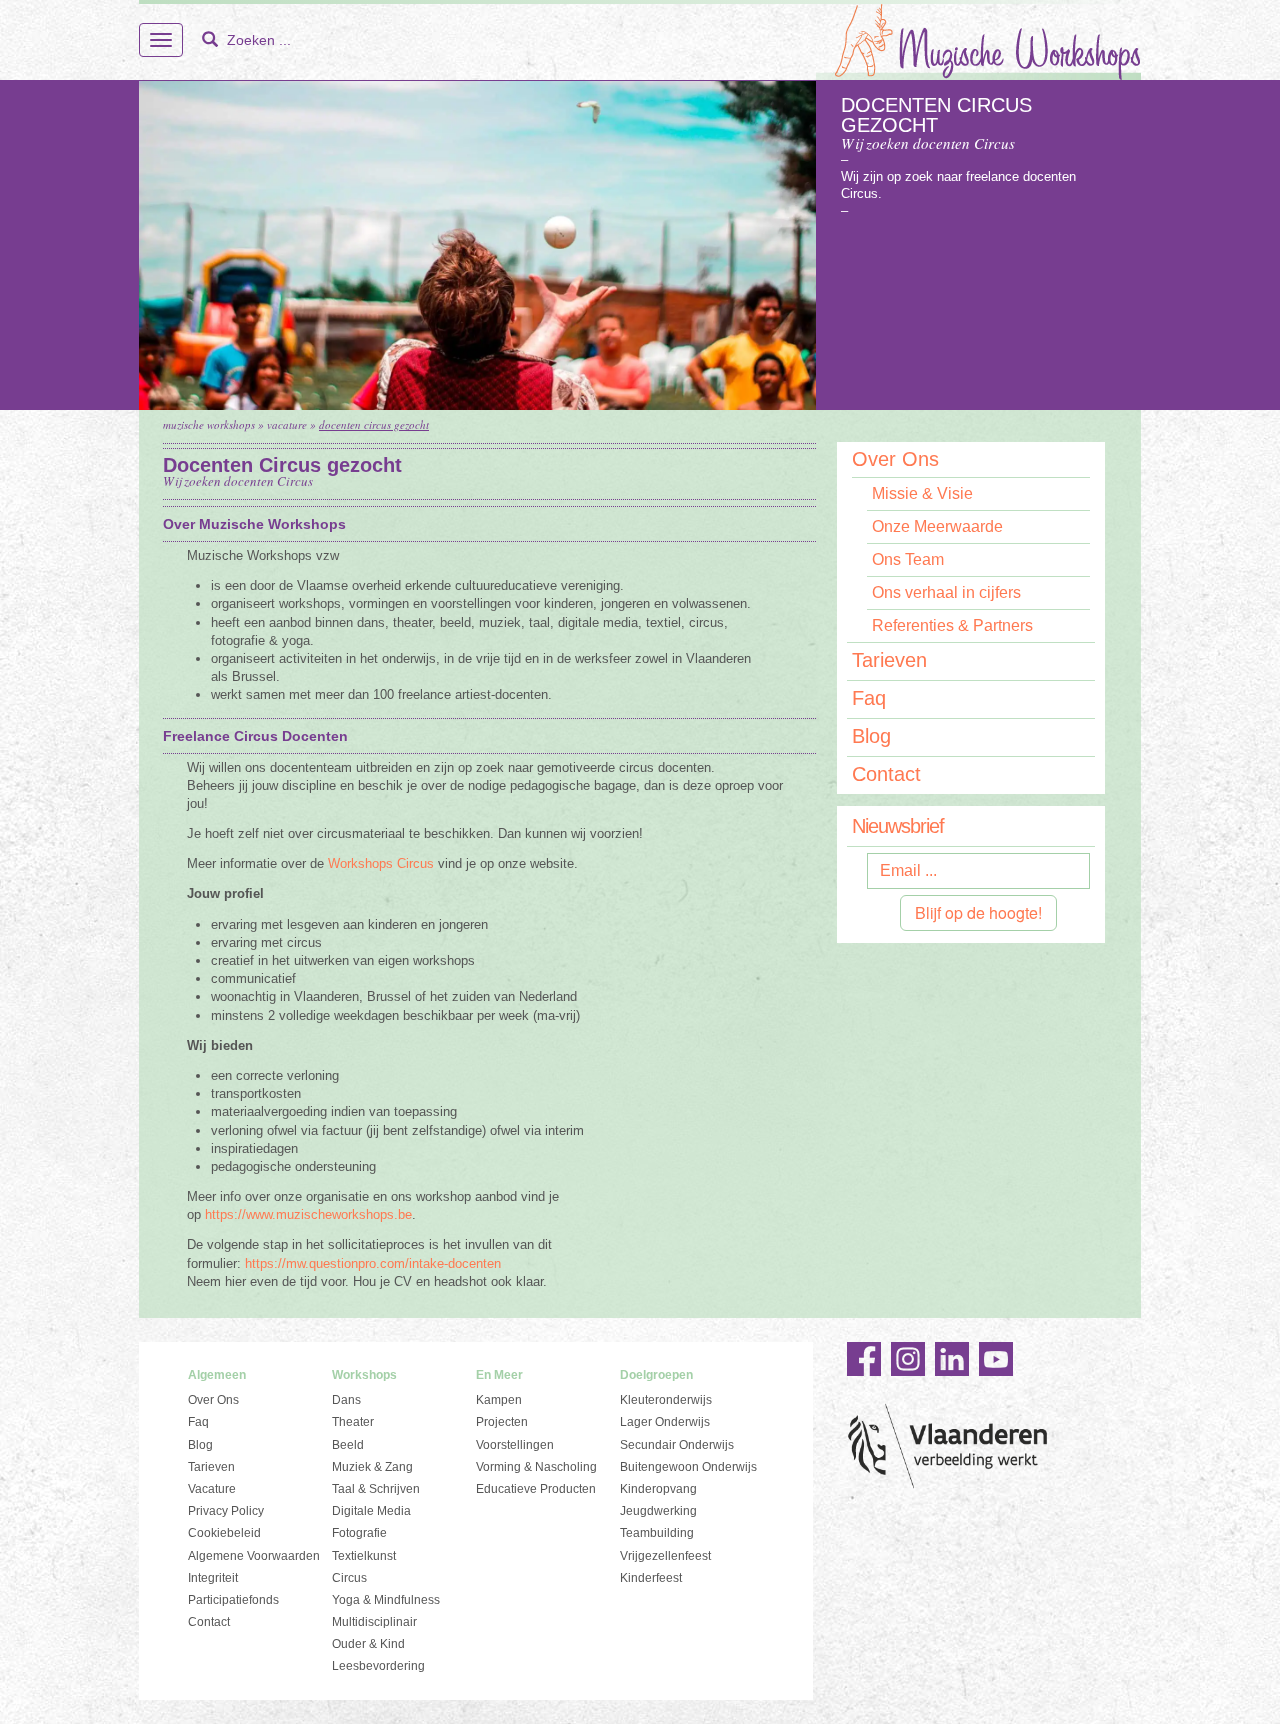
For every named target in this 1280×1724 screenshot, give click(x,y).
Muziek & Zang (372, 1467)
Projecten (502, 1422)
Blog (871, 736)
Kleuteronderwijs (666, 1400)
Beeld (348, 1445)
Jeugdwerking (658, 1511)
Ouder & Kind (368, 1644)
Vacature (287, 424)
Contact (886, 774)
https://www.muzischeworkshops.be (308, 1214)
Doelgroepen (656, 1375)
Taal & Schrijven (376, 1489)
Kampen (499, 1400)
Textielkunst (364, 1556)
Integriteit (213, 1578)
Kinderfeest (651, 1578)
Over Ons (895, 461)
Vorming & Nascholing (536, 1467)
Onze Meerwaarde (937, 526)
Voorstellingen (515, 1445)
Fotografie (359, 1533)
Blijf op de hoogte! (978, 912)
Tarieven (889, 660)
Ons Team (908, 559)
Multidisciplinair (374, 1622)
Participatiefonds (233, 1600)
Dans (346, 1400)
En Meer (499, 1375)
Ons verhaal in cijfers (946, 592)
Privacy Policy (226, 1511)
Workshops (364, 1375)
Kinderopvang (658, 1489)
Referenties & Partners (952, 625)
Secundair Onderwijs (677, 1445)
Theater (353, 1422)
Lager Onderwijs (665, 1422)
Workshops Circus (381, 863)
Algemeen (217, 1375)
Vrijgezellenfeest (665, 1556)
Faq (869, 698)
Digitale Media (371, 1511)
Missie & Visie (922, 493)
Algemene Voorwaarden (254, 1556)
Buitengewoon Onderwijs (688, 1467)
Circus (349, 1578)
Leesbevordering (378, 1666)
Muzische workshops (209, 424)
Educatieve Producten (536, 1489)
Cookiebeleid (224, 1533)
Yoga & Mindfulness (386, 1600)
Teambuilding (657, 1533)
